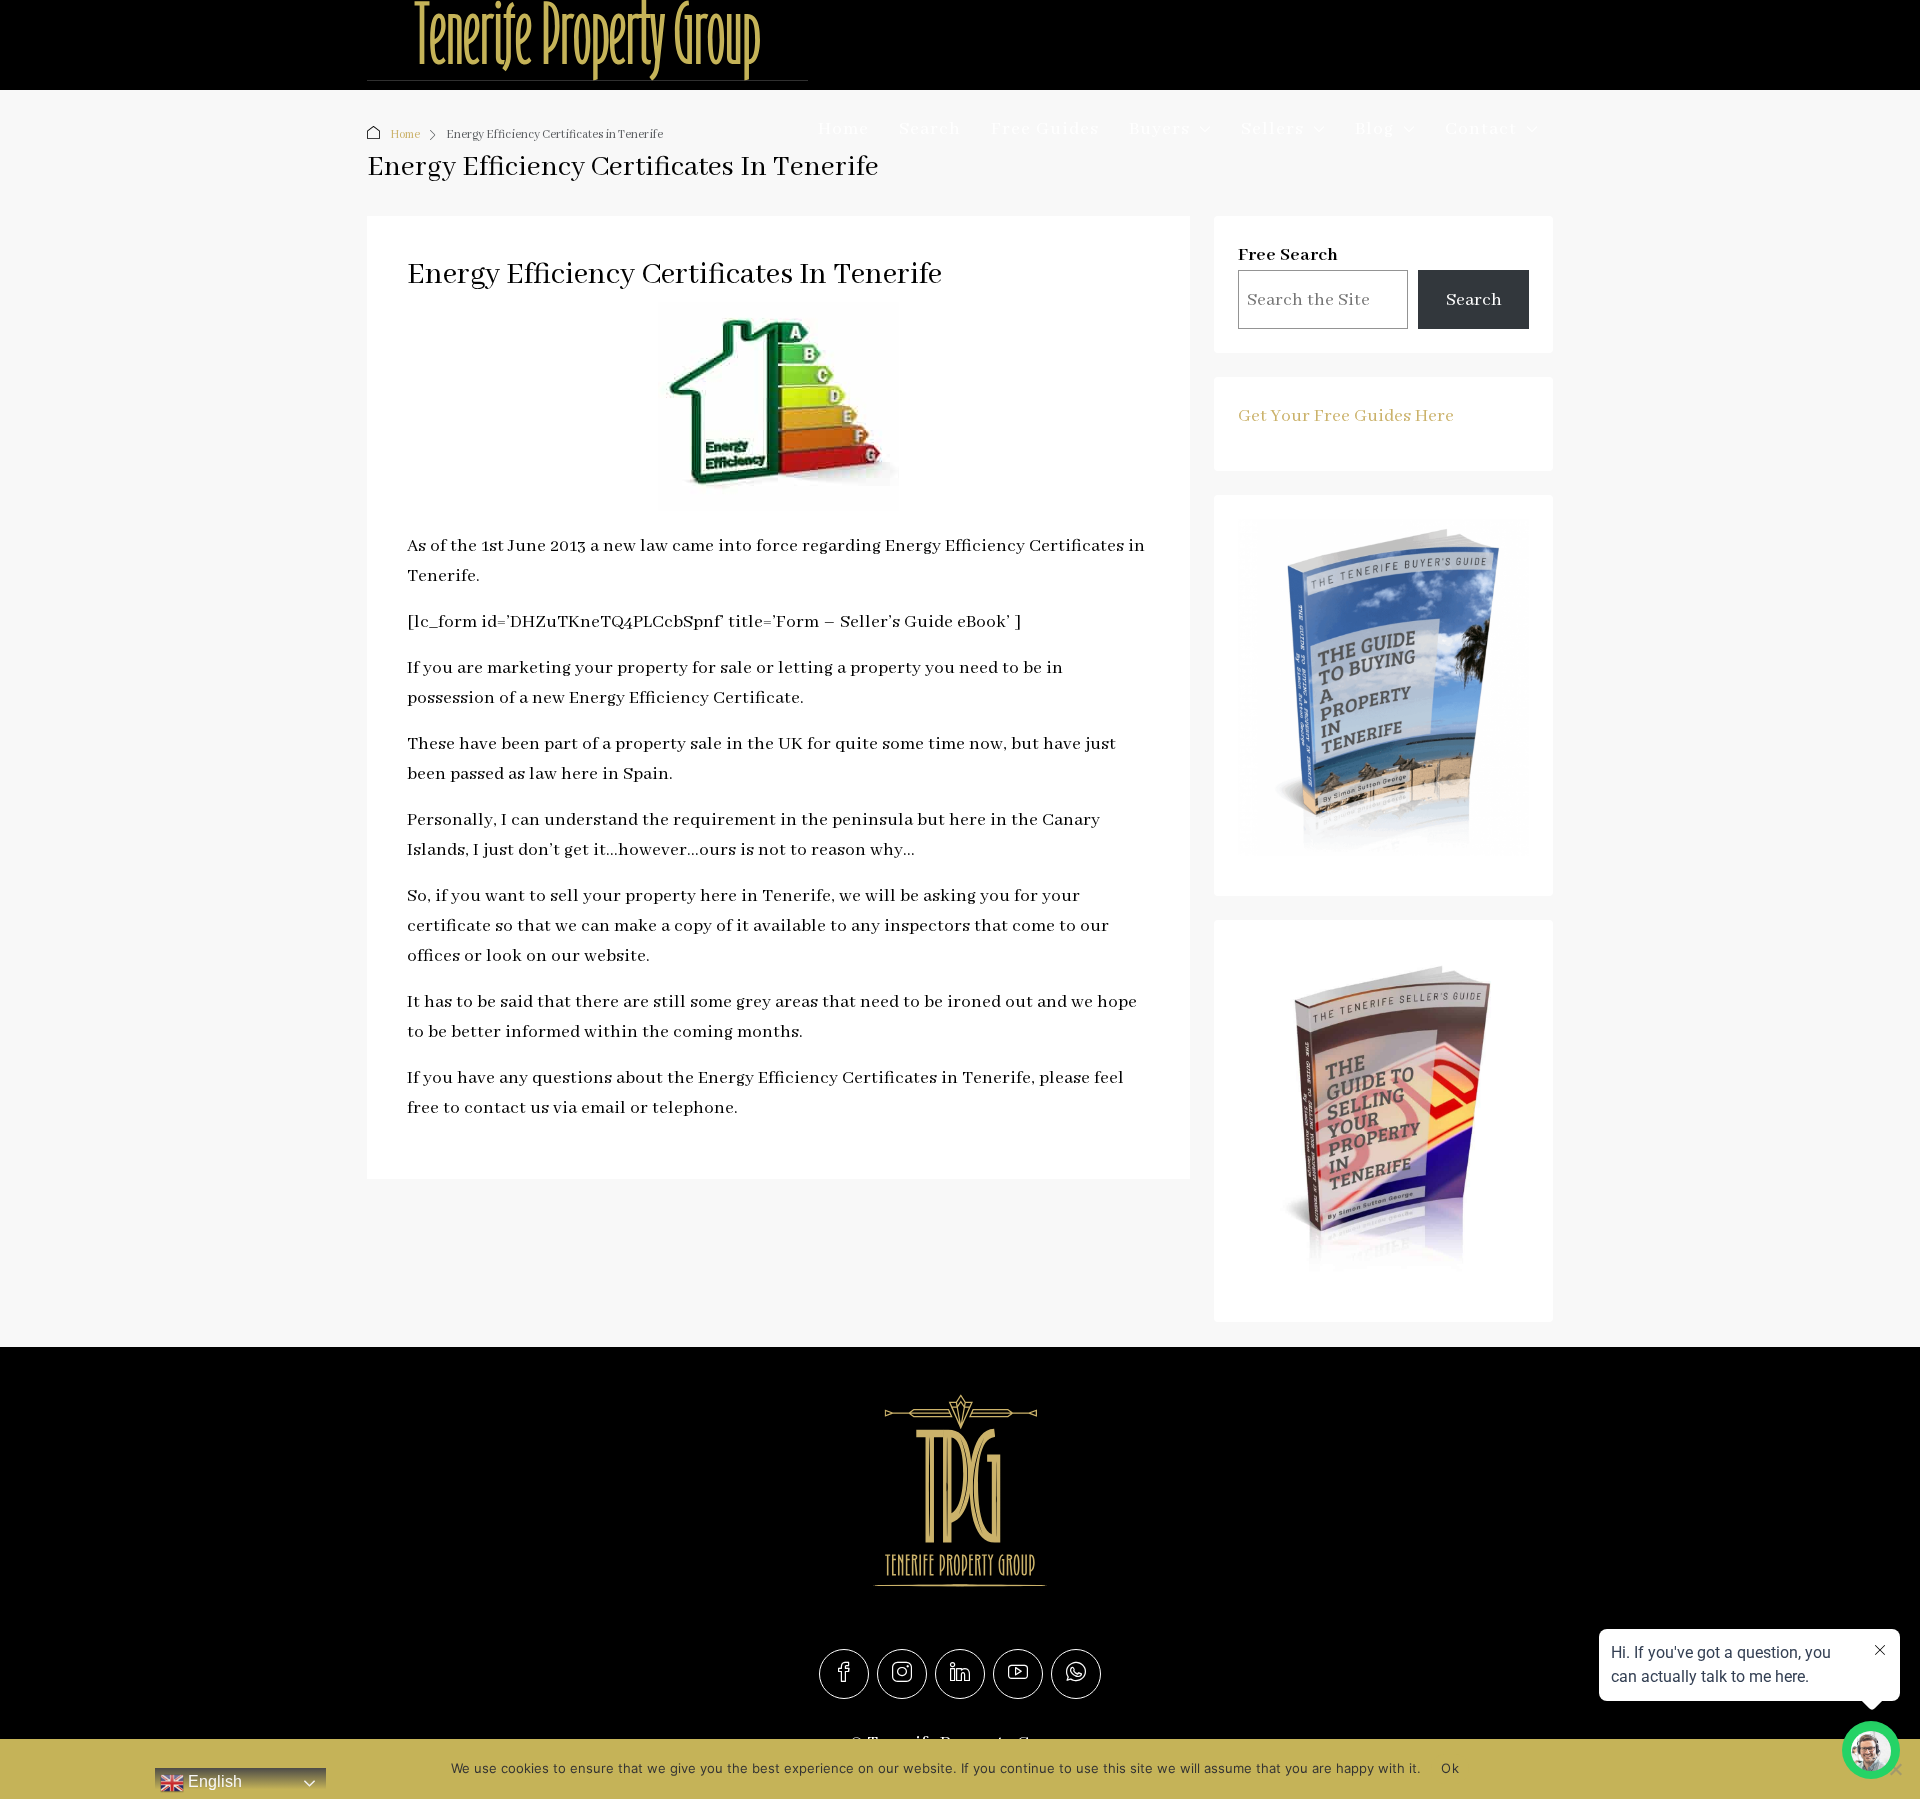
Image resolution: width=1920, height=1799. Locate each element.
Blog (1374, 129)
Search (930, 129)
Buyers (1159, 129)
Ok (1450, 1768)
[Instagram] (902, 1674)
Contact (1481, 129)
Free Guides (1045, 129)
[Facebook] (844, 1674)
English (213, 1781)
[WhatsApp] (1076, 1674)
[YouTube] (1018, 1674)
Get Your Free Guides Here (1346, 416)
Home (843, 129)
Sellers (1272, 129)
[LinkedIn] (960, 1674)
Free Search (1288, 255)
